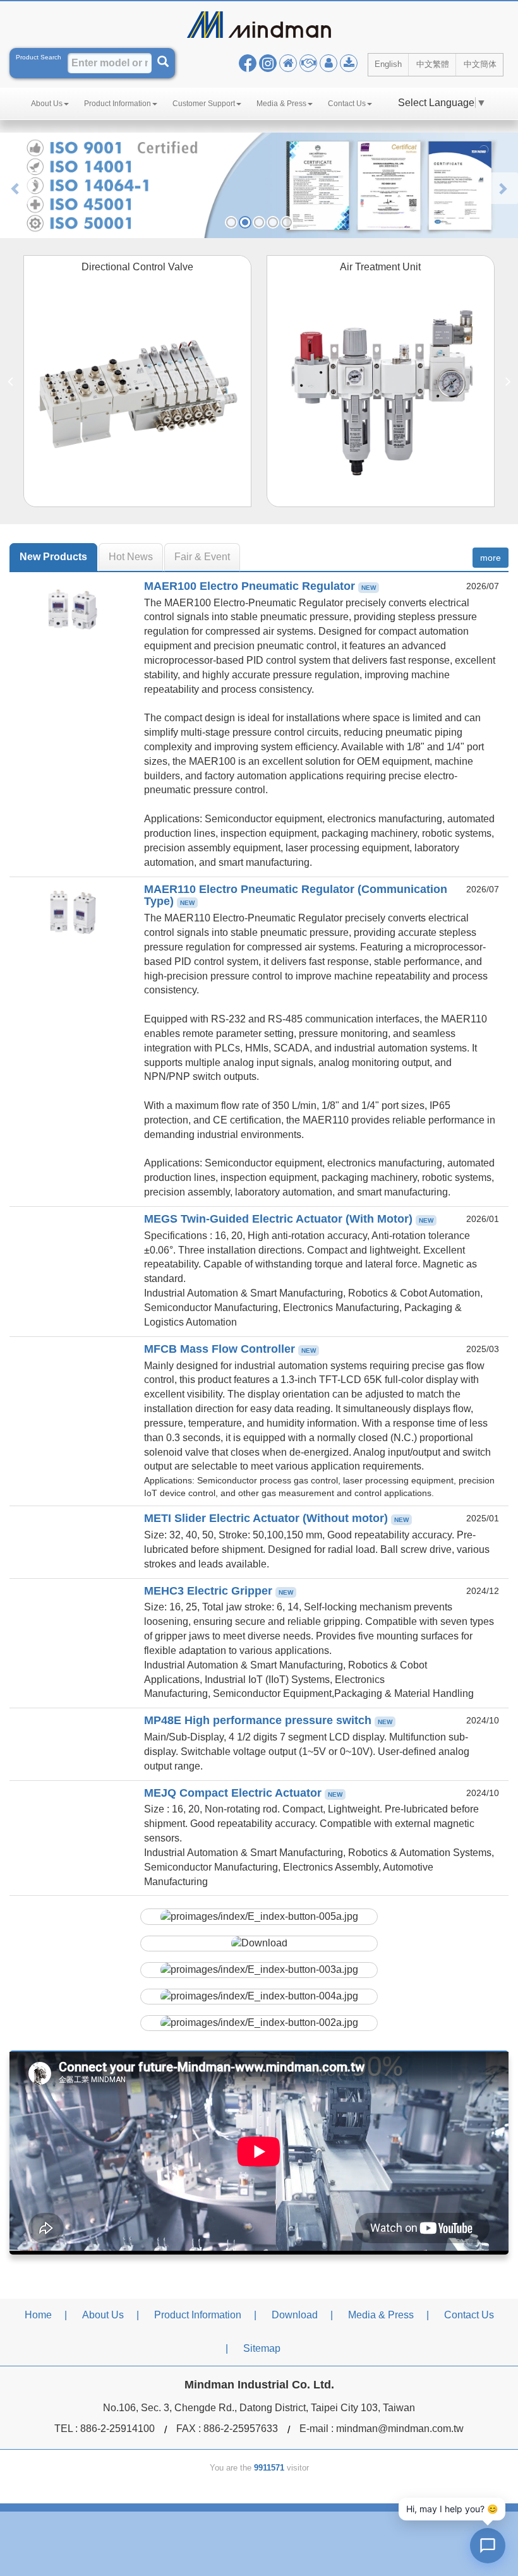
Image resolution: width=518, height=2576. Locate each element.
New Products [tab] (53, 557)
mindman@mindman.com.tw (400, 2429)
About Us (103, 2315)
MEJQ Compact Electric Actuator (243, 1793)
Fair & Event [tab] (202, 557)
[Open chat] (488, 2546)
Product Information (198, 2315)
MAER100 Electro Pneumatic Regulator (260, 586)
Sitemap (262, 2348)
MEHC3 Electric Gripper (219, 1591)
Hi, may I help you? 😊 (452, 2509)
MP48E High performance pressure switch (268, 1720)
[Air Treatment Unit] (381, 393)
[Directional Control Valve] (138, 393)
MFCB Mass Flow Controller (230, 1349)
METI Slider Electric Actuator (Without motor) (276, 1518)
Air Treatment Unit (380, 267)
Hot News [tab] (131, 557)
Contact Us (469, 2315)
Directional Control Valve (137, 267)
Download (295, 2315)
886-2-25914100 (117, 2429)
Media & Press (381, 2315)
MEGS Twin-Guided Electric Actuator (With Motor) (289, 1219)
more (491, 558)
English (388, 64)
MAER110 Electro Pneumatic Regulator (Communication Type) (296, 896)
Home (38, 2315)
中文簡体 (480, 64)
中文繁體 (433, 64)
